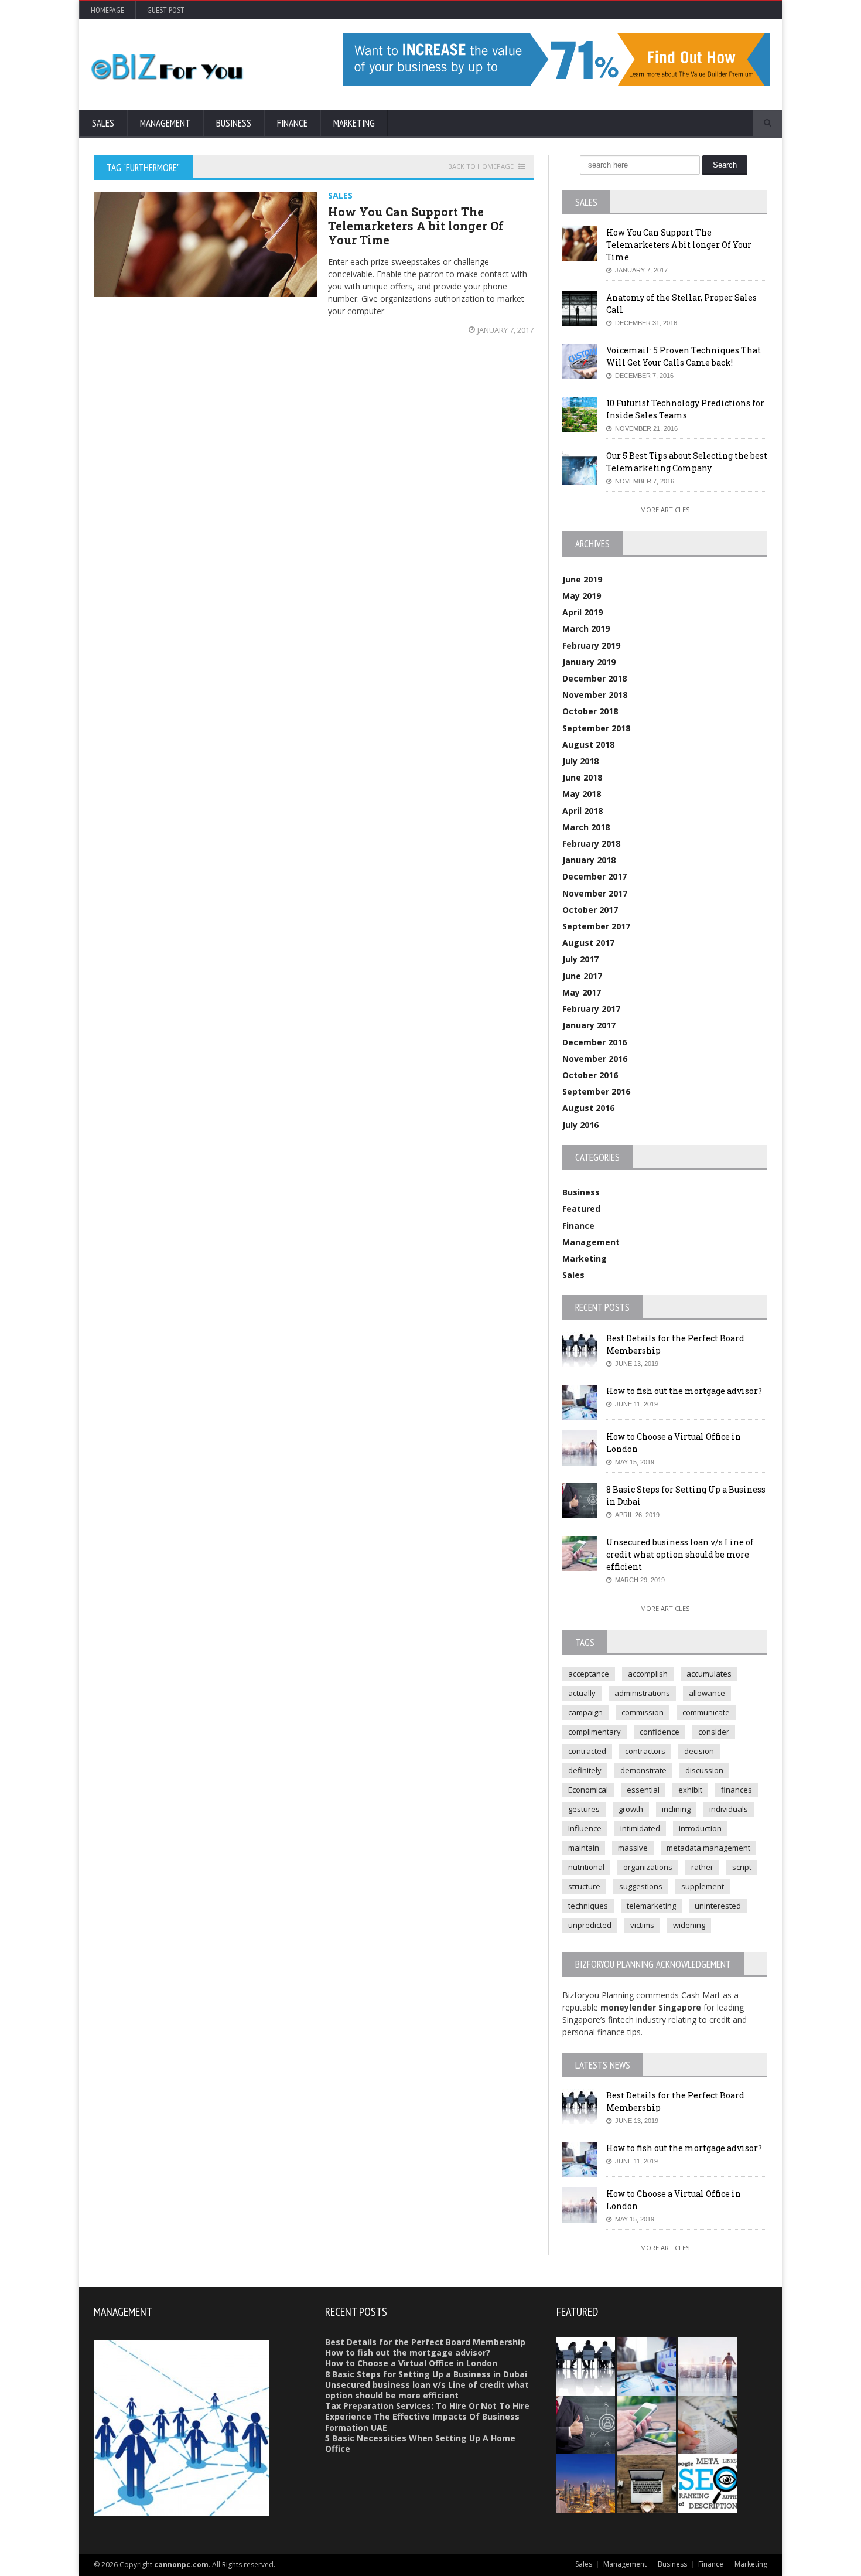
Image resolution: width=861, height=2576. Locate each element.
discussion (704, 1770)
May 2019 (582, 596)
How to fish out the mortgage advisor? (684, 1391)
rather (702, 1867)
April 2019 (582, 612)
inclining (676, 1809)
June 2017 (582, 976)
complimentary (594, 1732)
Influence (585, 1828)
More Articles (665, 510)
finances (737, 1790)
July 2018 (580, 761)
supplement (703, 1886)
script (742, 1867)
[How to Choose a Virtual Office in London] (708, 2341)
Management (165, 123)
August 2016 (588, 1108)
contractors (645, 1751)
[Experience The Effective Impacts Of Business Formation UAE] (587, 2458)
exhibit (690, 1790)
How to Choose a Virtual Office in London (411, 2363)
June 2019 (582, 579)
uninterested (718, 1906)
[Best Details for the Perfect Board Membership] (587, 2341)
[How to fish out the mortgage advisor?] (648, 2341)
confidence (660, 1732)
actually (582, 1693)
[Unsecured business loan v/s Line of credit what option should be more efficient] (648, 2399)
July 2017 (580, 959)
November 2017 (595, 893)
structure (584, 1886)
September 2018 (596, 728)
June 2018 (582, 777)
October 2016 (590, 1075)
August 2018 (588, 744)
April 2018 (582, 811)
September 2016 (596, 1091)
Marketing (354, 123)
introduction (700, 1828)
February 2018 (591, 844)
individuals (729, 1809)
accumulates (709, 1674)
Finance (292, 123)
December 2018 (594, 678)
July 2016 (580, 1125)
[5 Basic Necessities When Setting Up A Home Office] (648, 2458)
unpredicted (590, 1925)
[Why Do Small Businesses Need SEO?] (708, 2458)
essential (643, 1790)
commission (643, 1712)
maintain (584, 1848)
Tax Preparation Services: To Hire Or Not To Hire (427, 2406)
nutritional (586, 1867)
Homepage (107, 10)
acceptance (589, 1674)
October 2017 (590, 910)
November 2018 (595, 695)
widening (689, 1925)
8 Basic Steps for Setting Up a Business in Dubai (426, 2374)
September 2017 (596, 926)
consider (714, 1732)
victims (642, 1925)
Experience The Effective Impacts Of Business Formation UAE (422, 2422)
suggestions (641, 1886)
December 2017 (594, 876)
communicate (706, 1712)
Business (234, 123)
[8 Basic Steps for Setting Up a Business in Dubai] (587, 2399)
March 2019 (586, 628)
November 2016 (595, 1059)
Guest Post (166, 10)
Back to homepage (481, 166)
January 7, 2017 (505, 330)
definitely (585, 1770)
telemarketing (651, 1906)
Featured (581, 1209)
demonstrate (643, 1770)
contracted (587, 1751)
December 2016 (594, 1042)
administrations (642, 1693)
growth (631, 1809)
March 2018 (586, 827)
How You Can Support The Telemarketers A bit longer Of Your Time (416, 226)
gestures (584, 1809)
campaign (585, 1712)
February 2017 (591, 1009)
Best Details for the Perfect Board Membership (425, 2342)
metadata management (708, 1848)
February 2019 (591, 645)
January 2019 (589, 662)
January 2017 (589, 1025)
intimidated (640, 1828)
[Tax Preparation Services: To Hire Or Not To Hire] (708, 2399)
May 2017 (582, 992)
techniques (588, 1906)
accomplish (648, 1674)
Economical (588, 1790)
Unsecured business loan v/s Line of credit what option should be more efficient (680, 1554)
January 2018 (589, 860)
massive (633, 1848)
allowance (707, 1693)
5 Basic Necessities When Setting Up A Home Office (420, 2443)
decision (699, 1751)
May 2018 (582, 794)
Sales (103, 123)
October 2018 (590, 711)
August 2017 (588, 943)
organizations (648, 1867)
